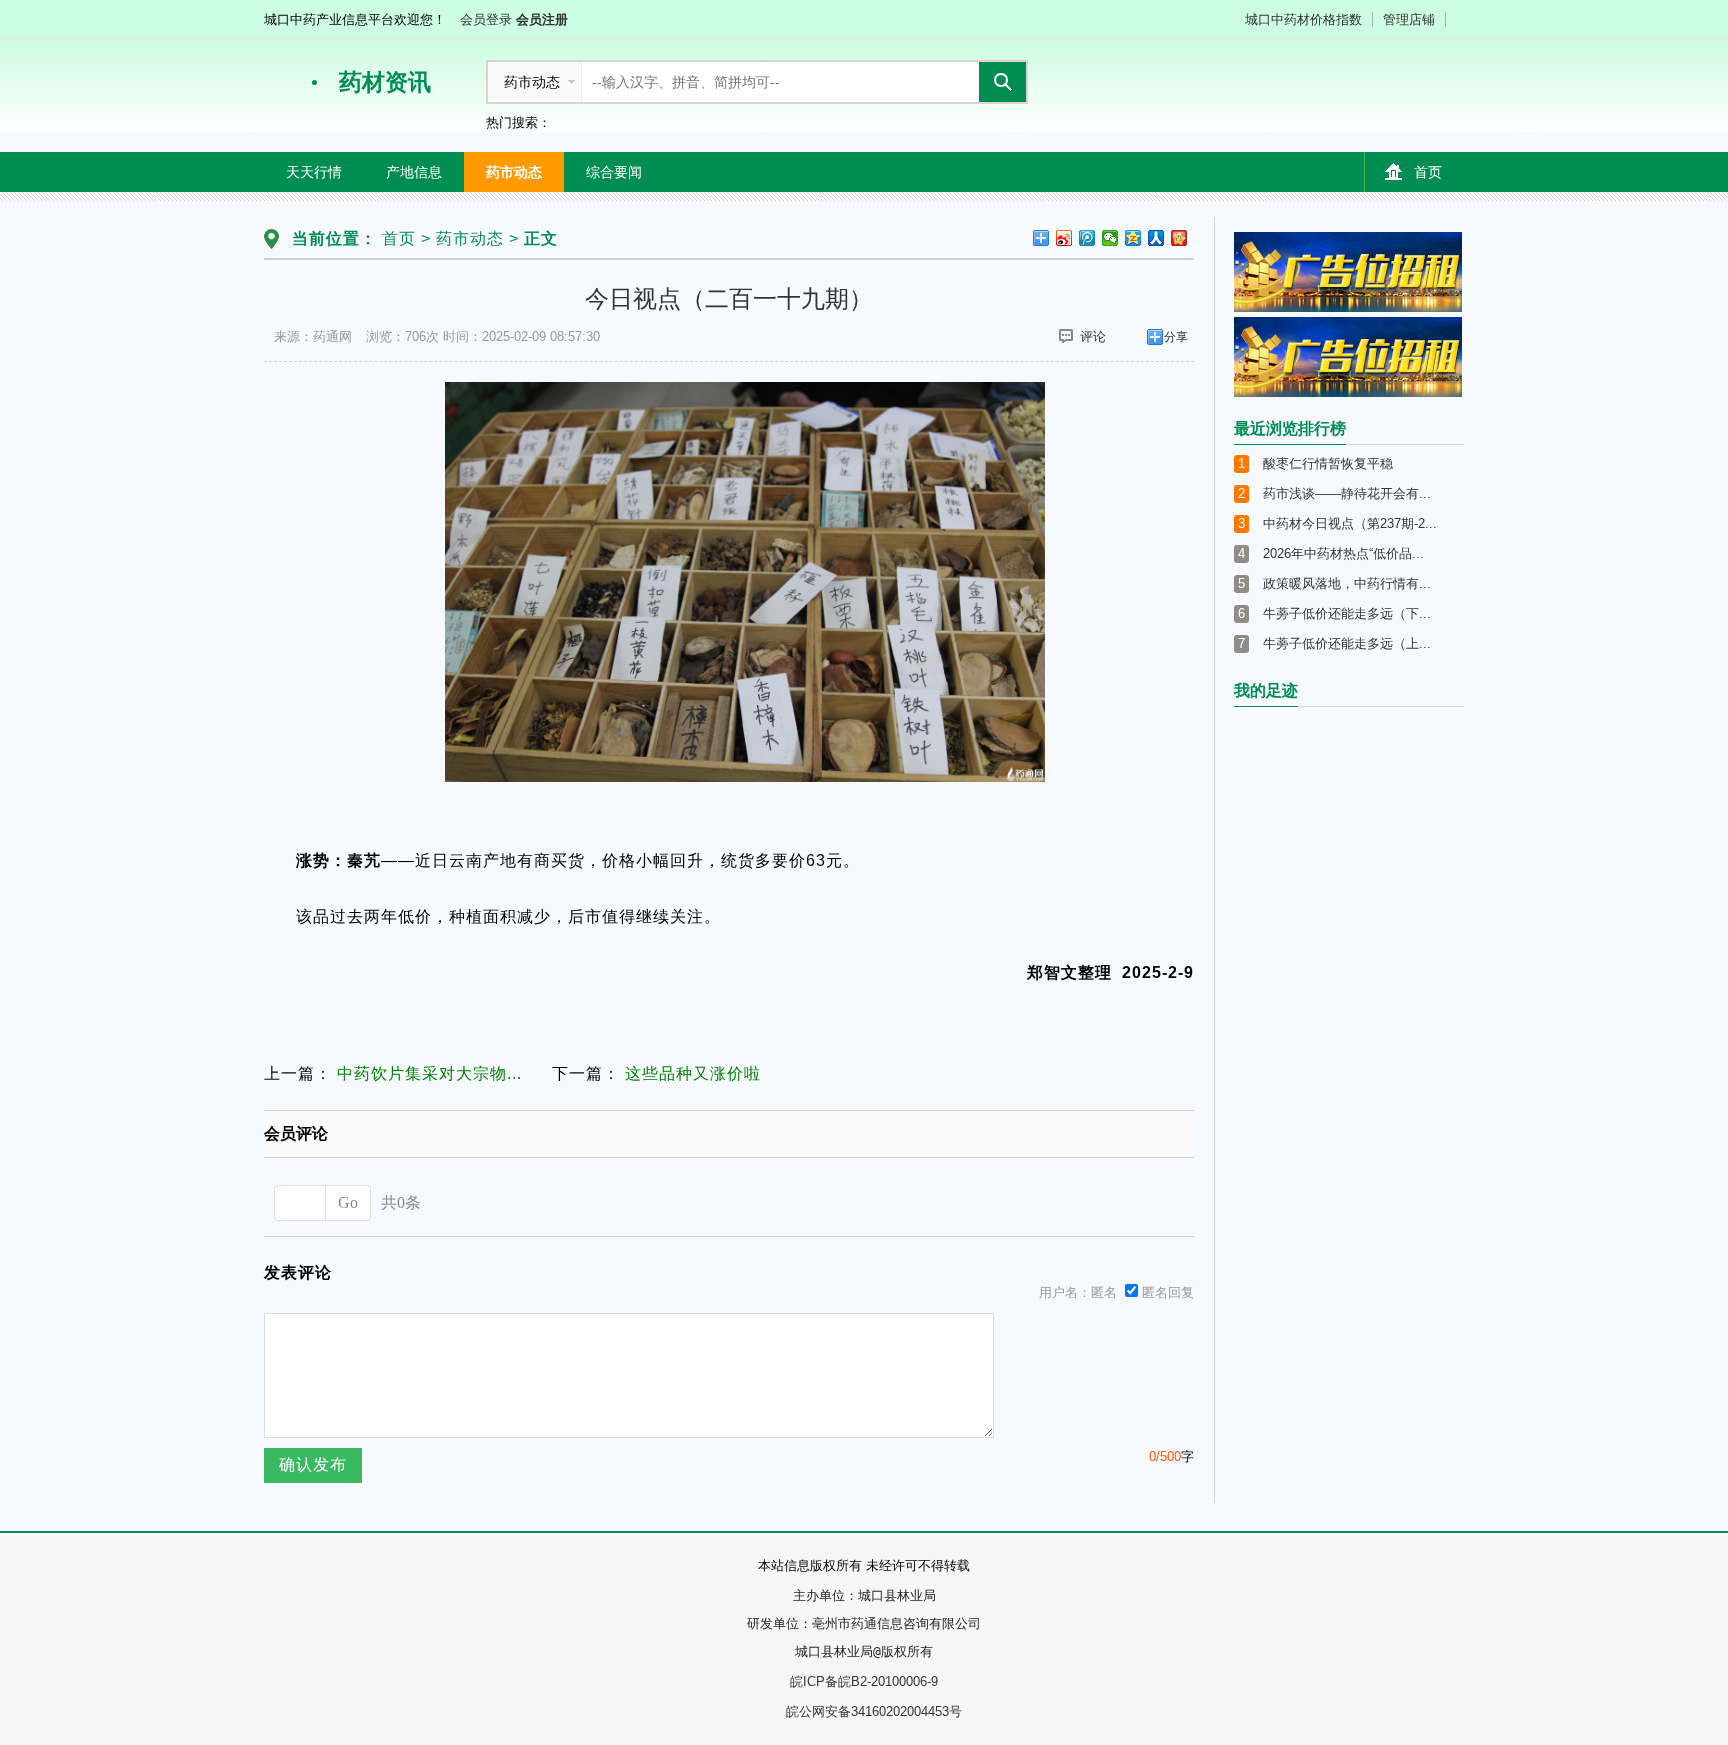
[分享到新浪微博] (1064, 238)
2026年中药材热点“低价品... (1343, 553)
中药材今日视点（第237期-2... (1350, 523)
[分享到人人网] (1156, 238)
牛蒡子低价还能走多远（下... (1347, 613)
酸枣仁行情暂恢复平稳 (1328, 463)
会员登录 (486, 19)
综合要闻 (614, 172)
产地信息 (414, 172)
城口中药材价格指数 (1303, 19)
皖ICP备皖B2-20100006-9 (864, 1681)
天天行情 (314, 172)
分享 (1176, 337)
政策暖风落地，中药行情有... (1347, 583)
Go (348, 1202)
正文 (541, 238)
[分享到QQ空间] (1133, 238)
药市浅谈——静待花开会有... (1347, 493)
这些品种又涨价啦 (693, 1073)
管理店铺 (1409, 19)
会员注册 (542, 19)
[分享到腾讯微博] (1087, 238)
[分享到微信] (1110, 238)
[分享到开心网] (1179, 238)
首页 (1428, 172)
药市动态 (514, 172)
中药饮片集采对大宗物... (429, 1073)
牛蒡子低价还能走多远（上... (1347, 643)
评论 (1093, 336)
